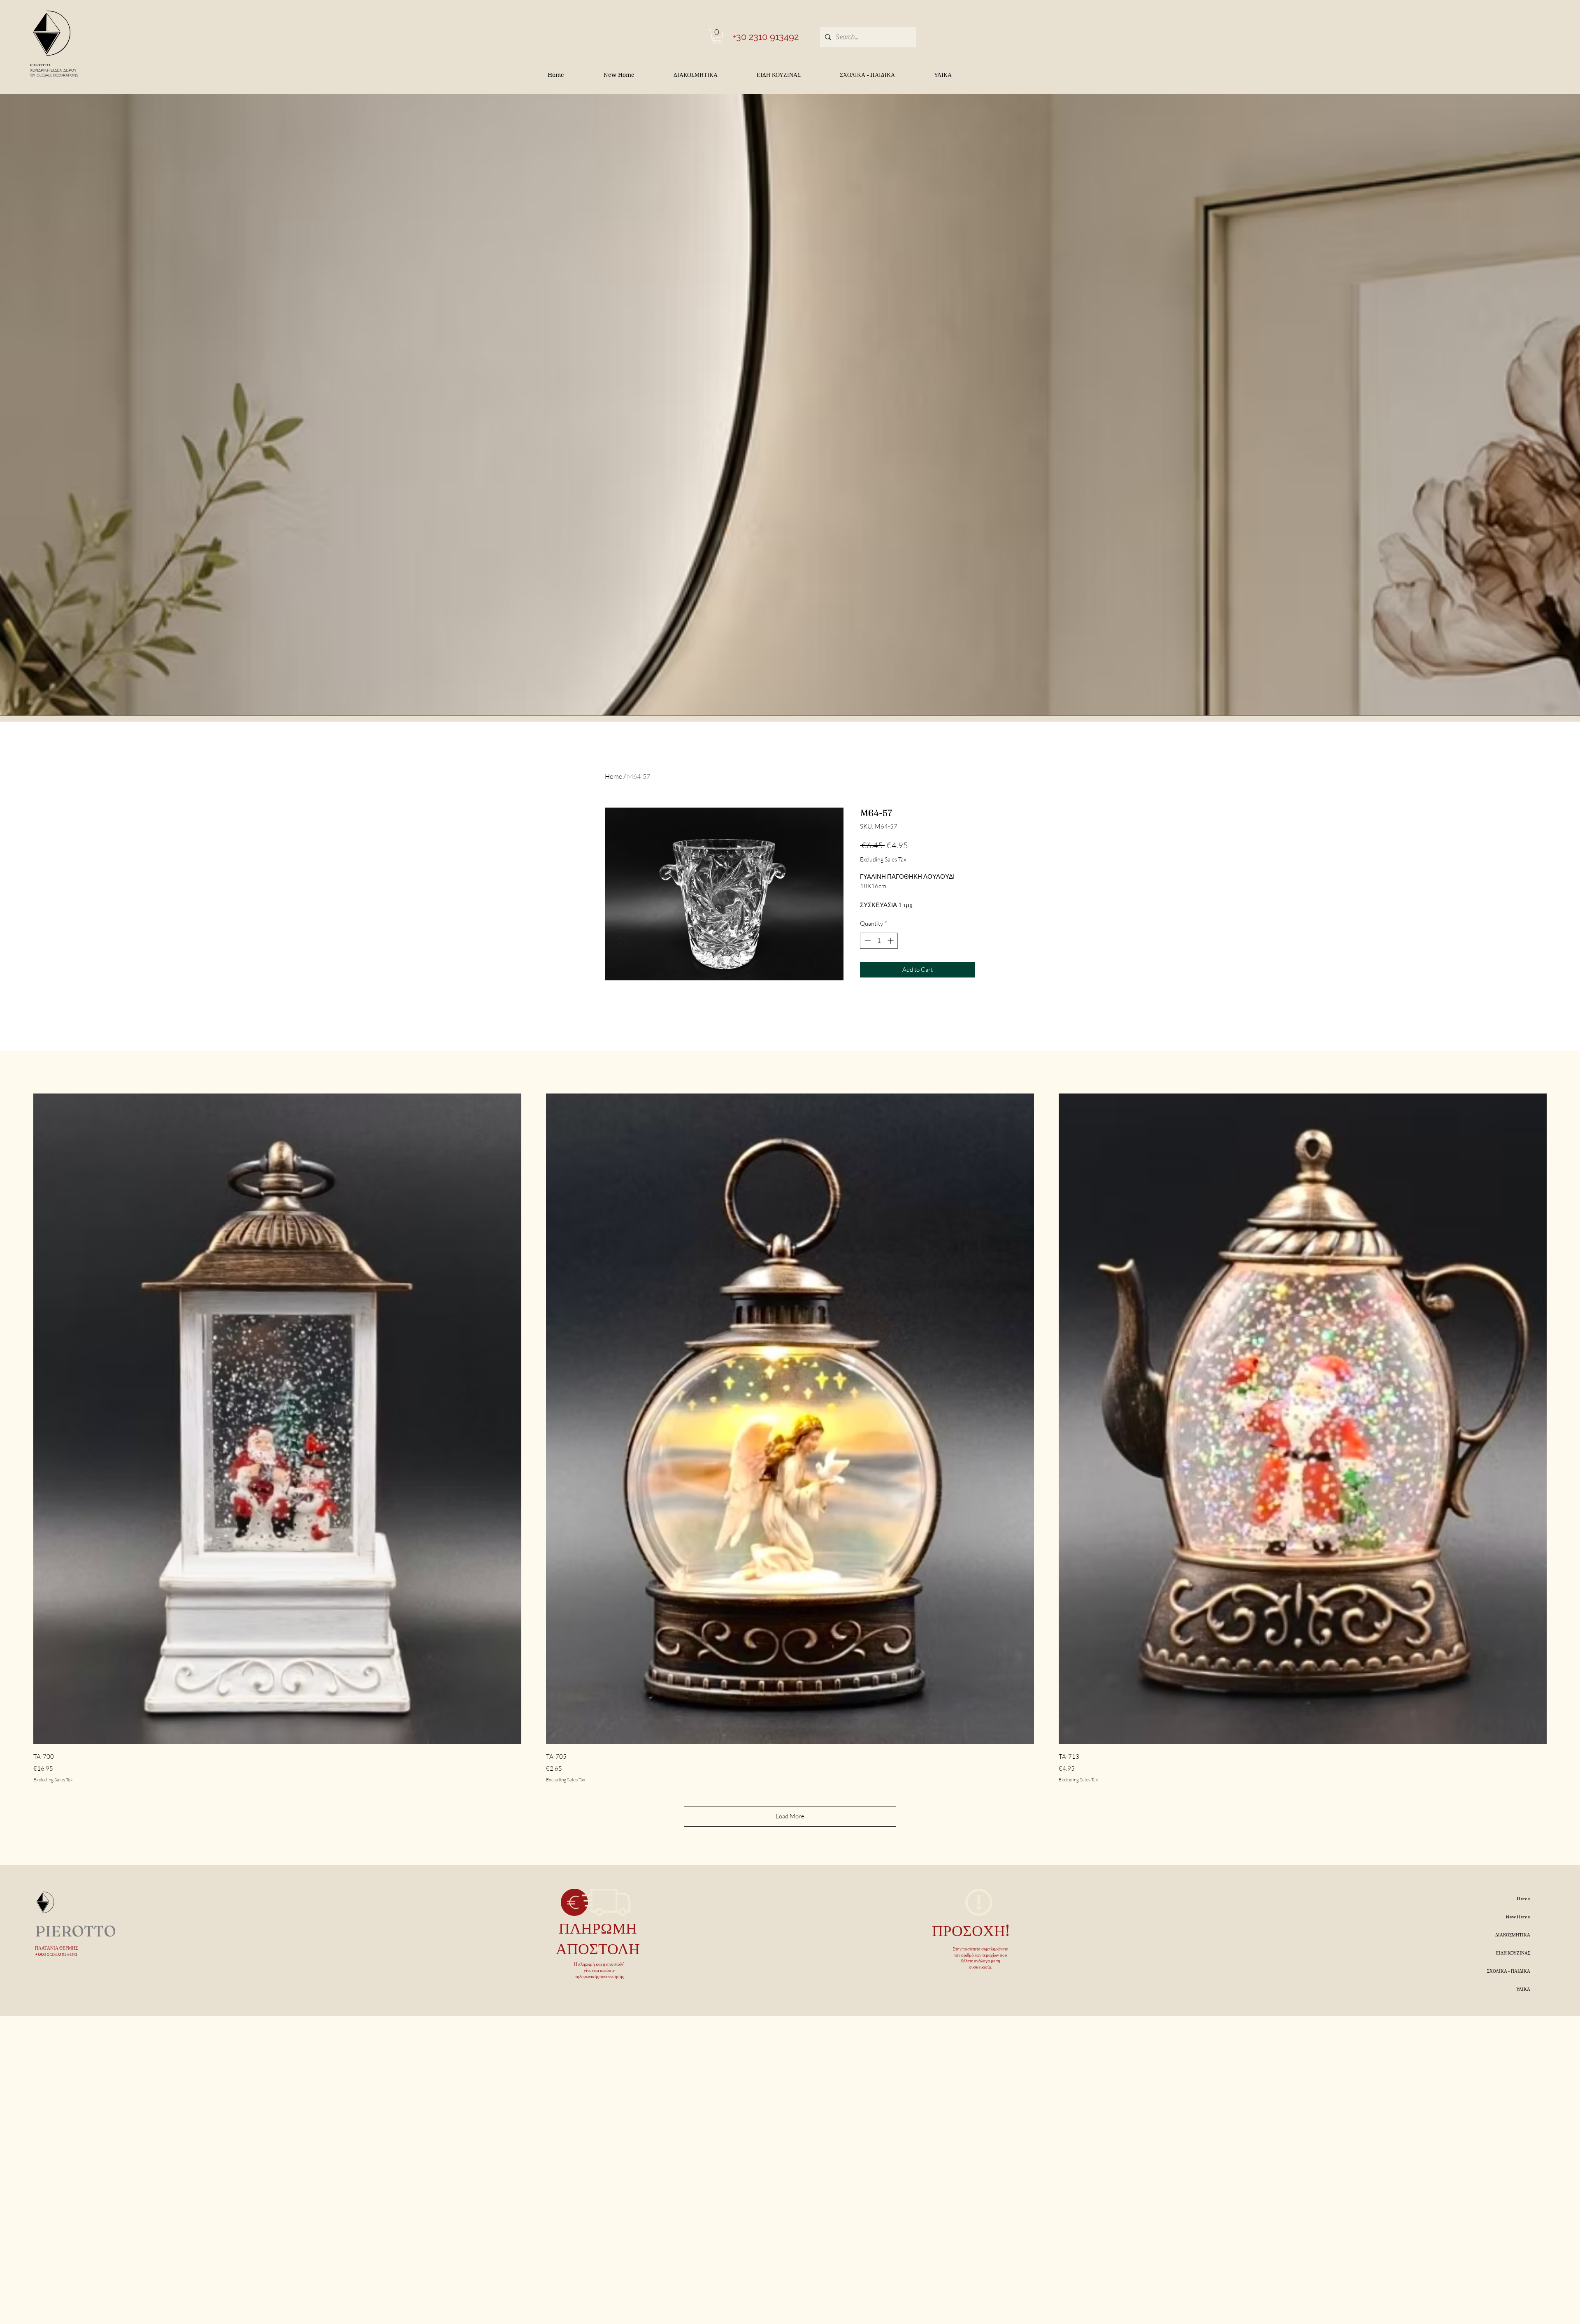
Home (613, 776)
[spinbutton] (879, 941)
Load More (790, 1816)
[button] (717, 36)
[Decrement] (867, 941)
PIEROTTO (40, 65)
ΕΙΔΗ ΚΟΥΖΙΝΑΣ (1513, 1953)
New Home (1518, 1917)
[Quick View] (277, 1419)
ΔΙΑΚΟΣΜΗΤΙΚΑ (1513, 1935)
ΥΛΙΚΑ (1523, 1989)
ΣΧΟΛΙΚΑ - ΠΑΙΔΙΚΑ (1509, 1971)
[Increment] (891, 941)
